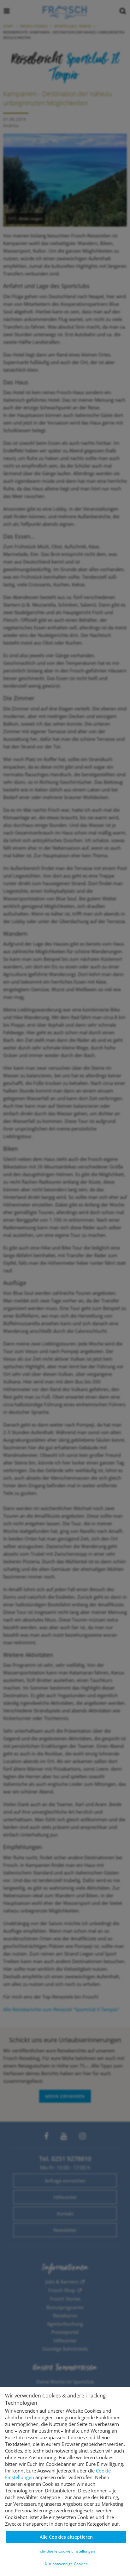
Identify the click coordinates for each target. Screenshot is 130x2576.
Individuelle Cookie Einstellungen (66, 2551)
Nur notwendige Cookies (66, 2564)
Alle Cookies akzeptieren (66, 2537)
